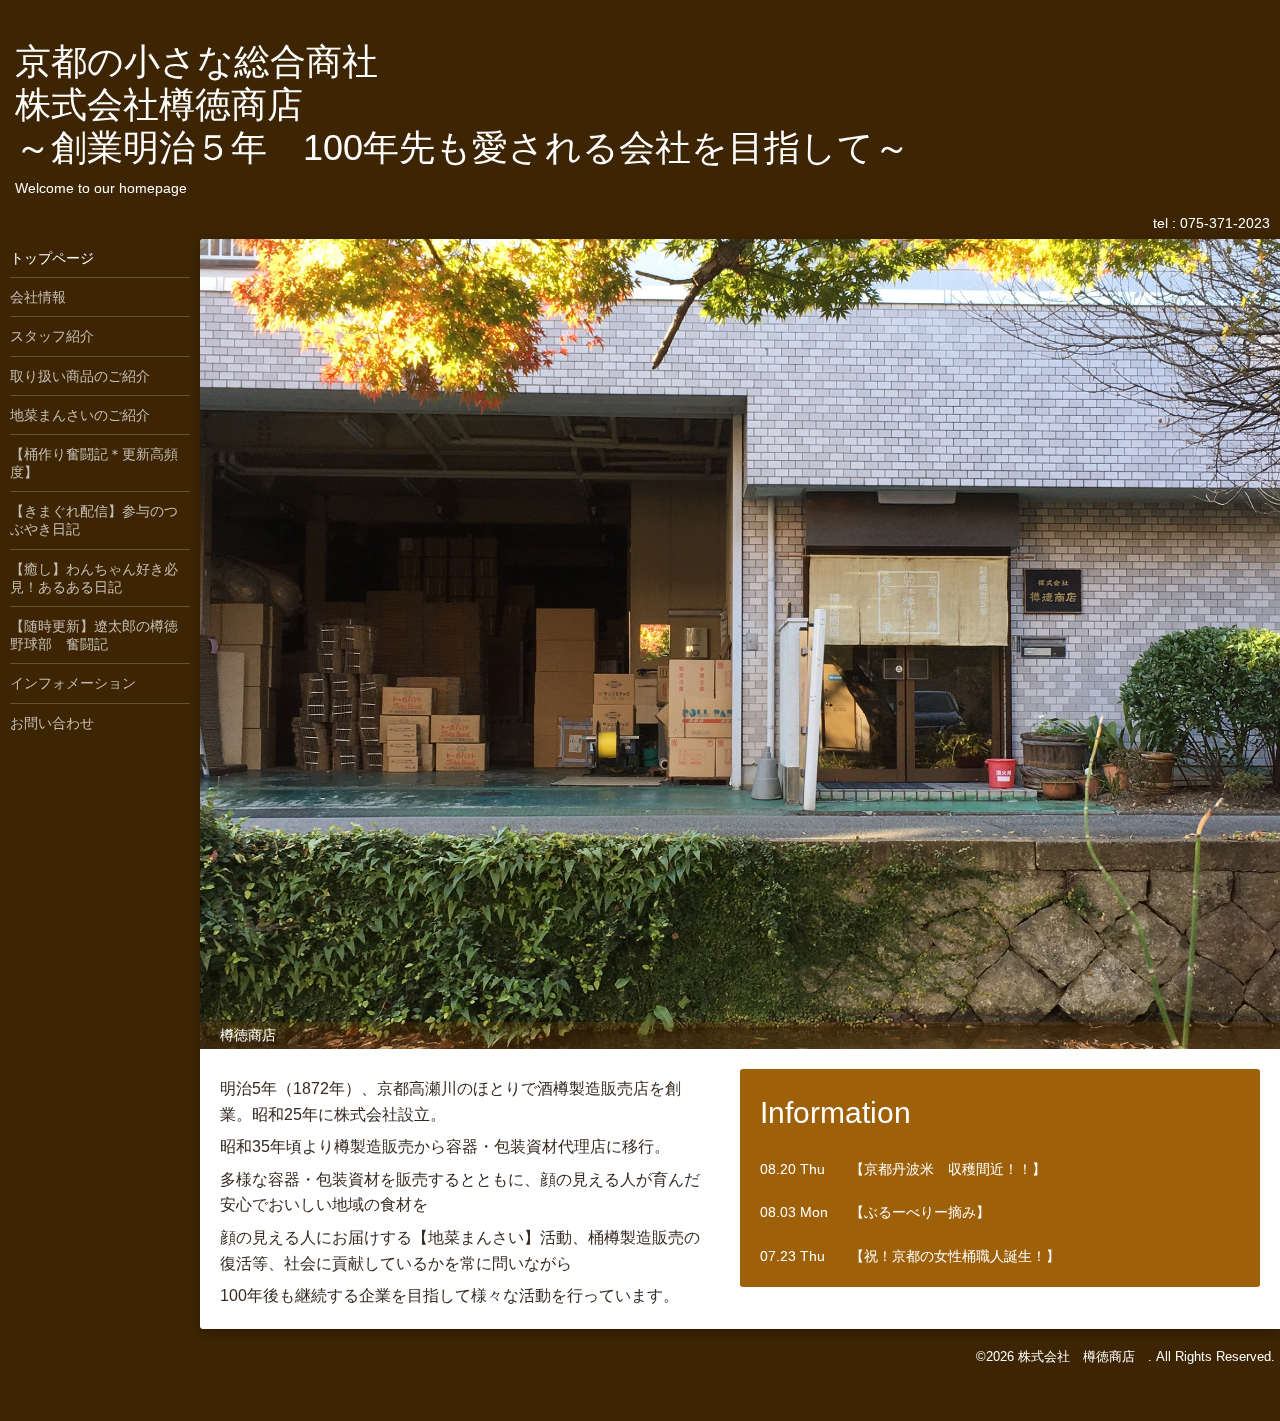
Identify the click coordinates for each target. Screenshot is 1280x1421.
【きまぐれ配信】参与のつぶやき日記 (94, 520)
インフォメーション (73, 683)
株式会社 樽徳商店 (1083, 1356)
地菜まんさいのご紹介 (80, 415)
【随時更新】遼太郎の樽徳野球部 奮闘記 (94, 635)
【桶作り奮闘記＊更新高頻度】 (94, 463)
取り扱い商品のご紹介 (80, 376)
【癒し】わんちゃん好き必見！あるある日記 (94, 578)
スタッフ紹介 (52, 336)
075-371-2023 (1225, 223)
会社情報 (38, 297)
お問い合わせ (52, 723)
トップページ (52, 258)
